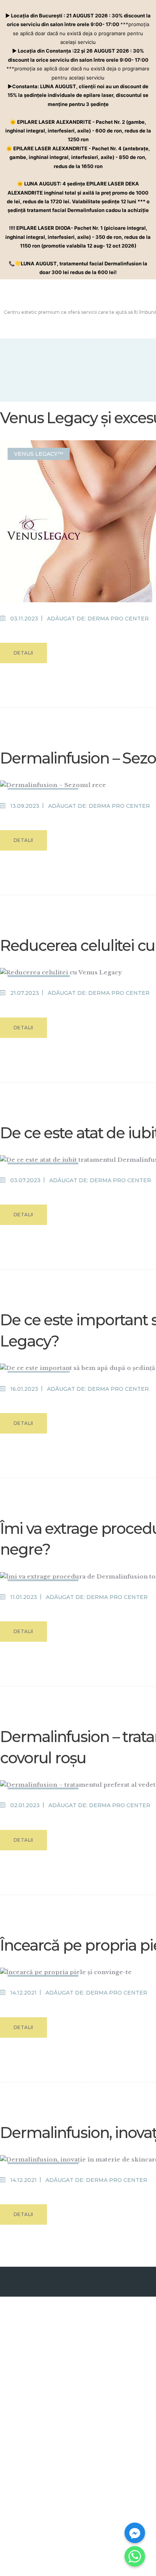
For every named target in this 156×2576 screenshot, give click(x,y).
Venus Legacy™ (39, 454)
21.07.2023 (25, 993)
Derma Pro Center (118, 619)
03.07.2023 (25, 1180)
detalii (23, 653)
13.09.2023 (25, 806)
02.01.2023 (25, 1805)
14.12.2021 (23, 1993)
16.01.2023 (24, 1389)
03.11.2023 (24, 619)
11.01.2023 (24, 1597)
